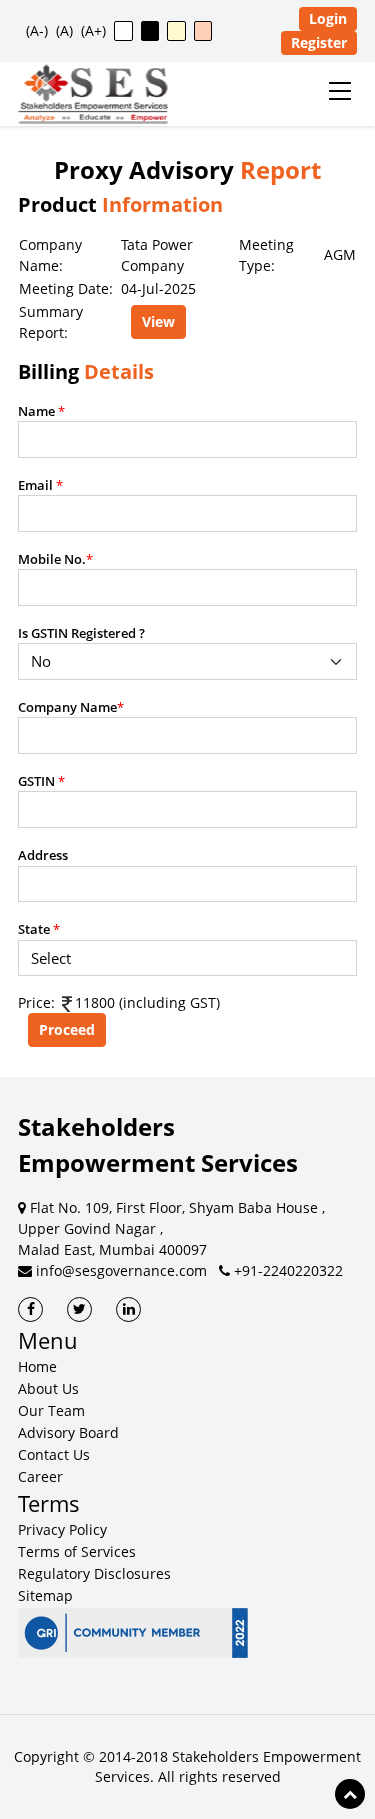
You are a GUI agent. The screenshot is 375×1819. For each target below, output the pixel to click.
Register (319, 42)
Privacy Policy (62, 1529)
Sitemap (45, 1595)
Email (40, 485)
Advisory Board (68, 1432)
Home (37, 1366)
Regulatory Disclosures (94, 1573)
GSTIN (41, 781)
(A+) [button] (93, 30)
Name (41, 411)
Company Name (71, 707)
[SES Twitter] (79, 1309)
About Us (48, 1388)
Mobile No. (55, 559)
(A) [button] (64, 30)
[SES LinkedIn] (128, 1309)
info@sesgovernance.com (119, 1270)
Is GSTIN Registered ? (81, 633)
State (39, 929)
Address (43, 855)
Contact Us (54, 1454)
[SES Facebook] (30, 1309)
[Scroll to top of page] (350, 1794)
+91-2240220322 (286, 1270)
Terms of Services (77, 1551)
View (158, 321)
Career (40, 1476)
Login (328, 18)
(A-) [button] (37, 30)
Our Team (51, 1410)
